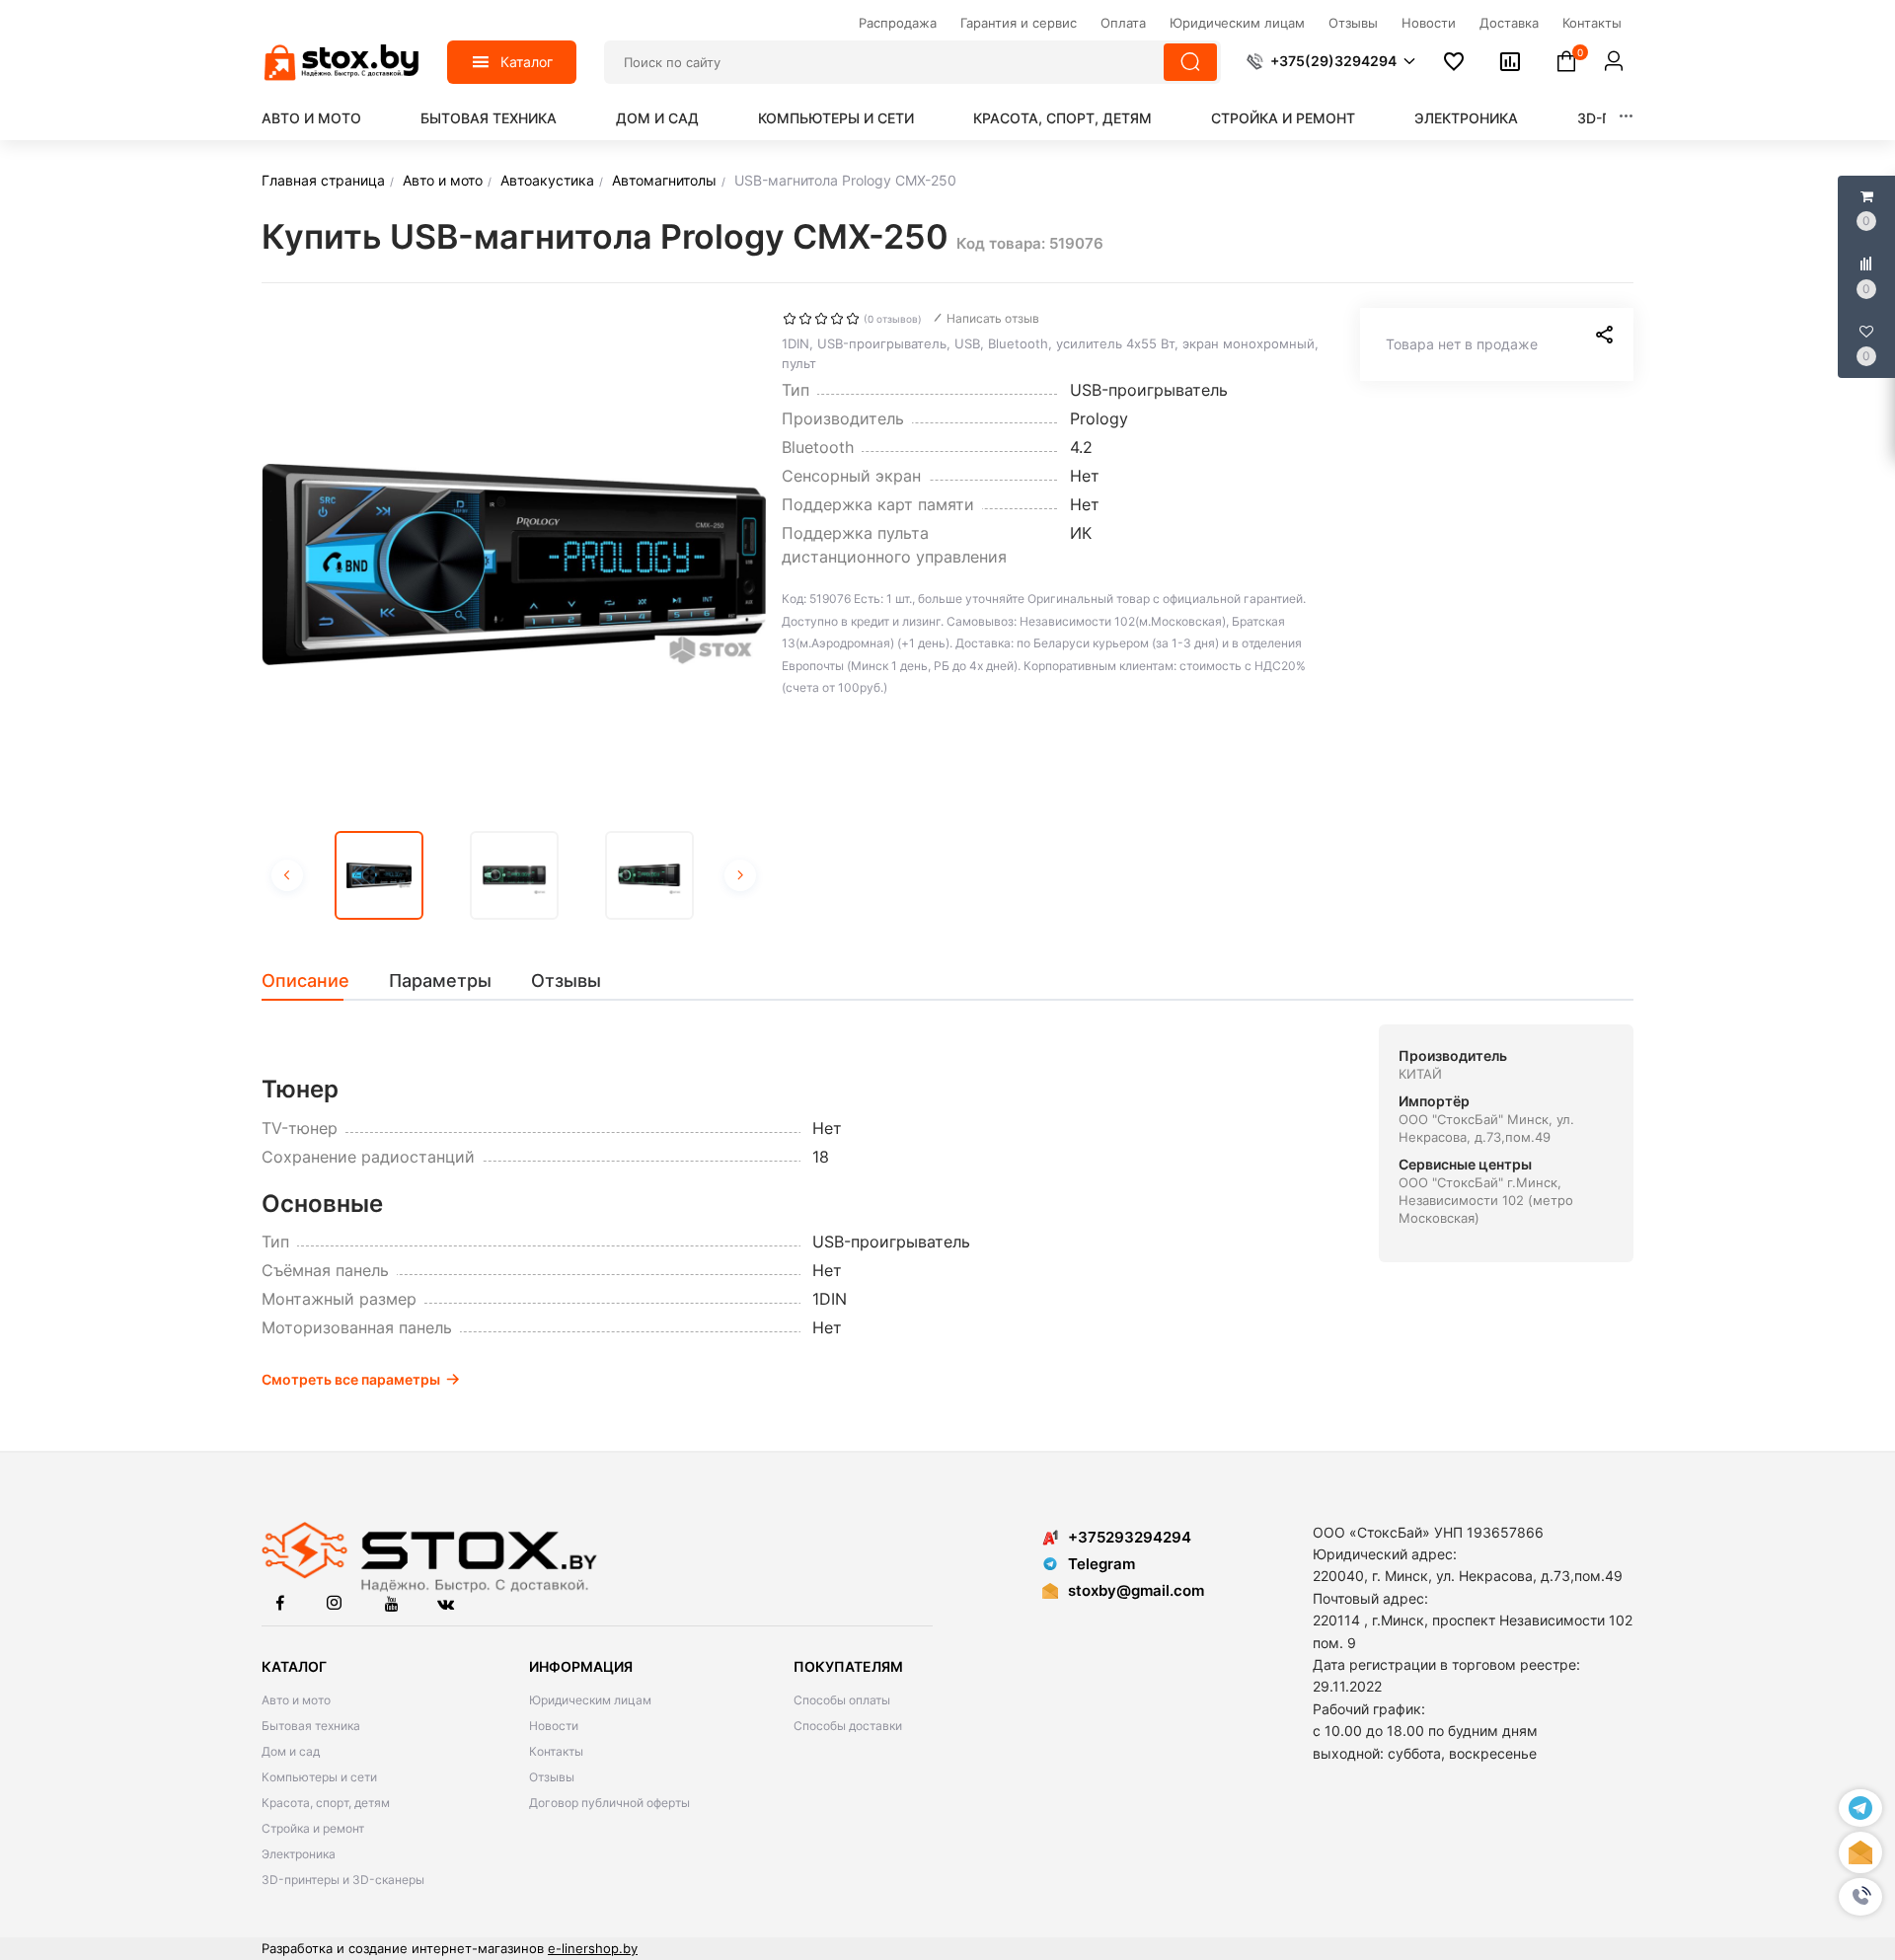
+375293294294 (1130, 1537)
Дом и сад (657, 118)
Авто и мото (311, 118)
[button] (1860, 1897)
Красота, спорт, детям (1062, 118)
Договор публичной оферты (609, 1803)
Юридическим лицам (590, 1700)
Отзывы (552, 1777)
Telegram (1101, 1564)
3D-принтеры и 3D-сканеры (343, 1880)
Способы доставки (848, 1726)
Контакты (556, 1751)
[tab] (315, 981)
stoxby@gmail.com (1136, 1590)
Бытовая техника (489, 118)
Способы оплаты (842, 1700)
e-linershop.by (593, 1948)
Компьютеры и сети (836, 118)
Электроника (1466, 118)
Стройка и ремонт (1283, 118)
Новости (554, 1726)
